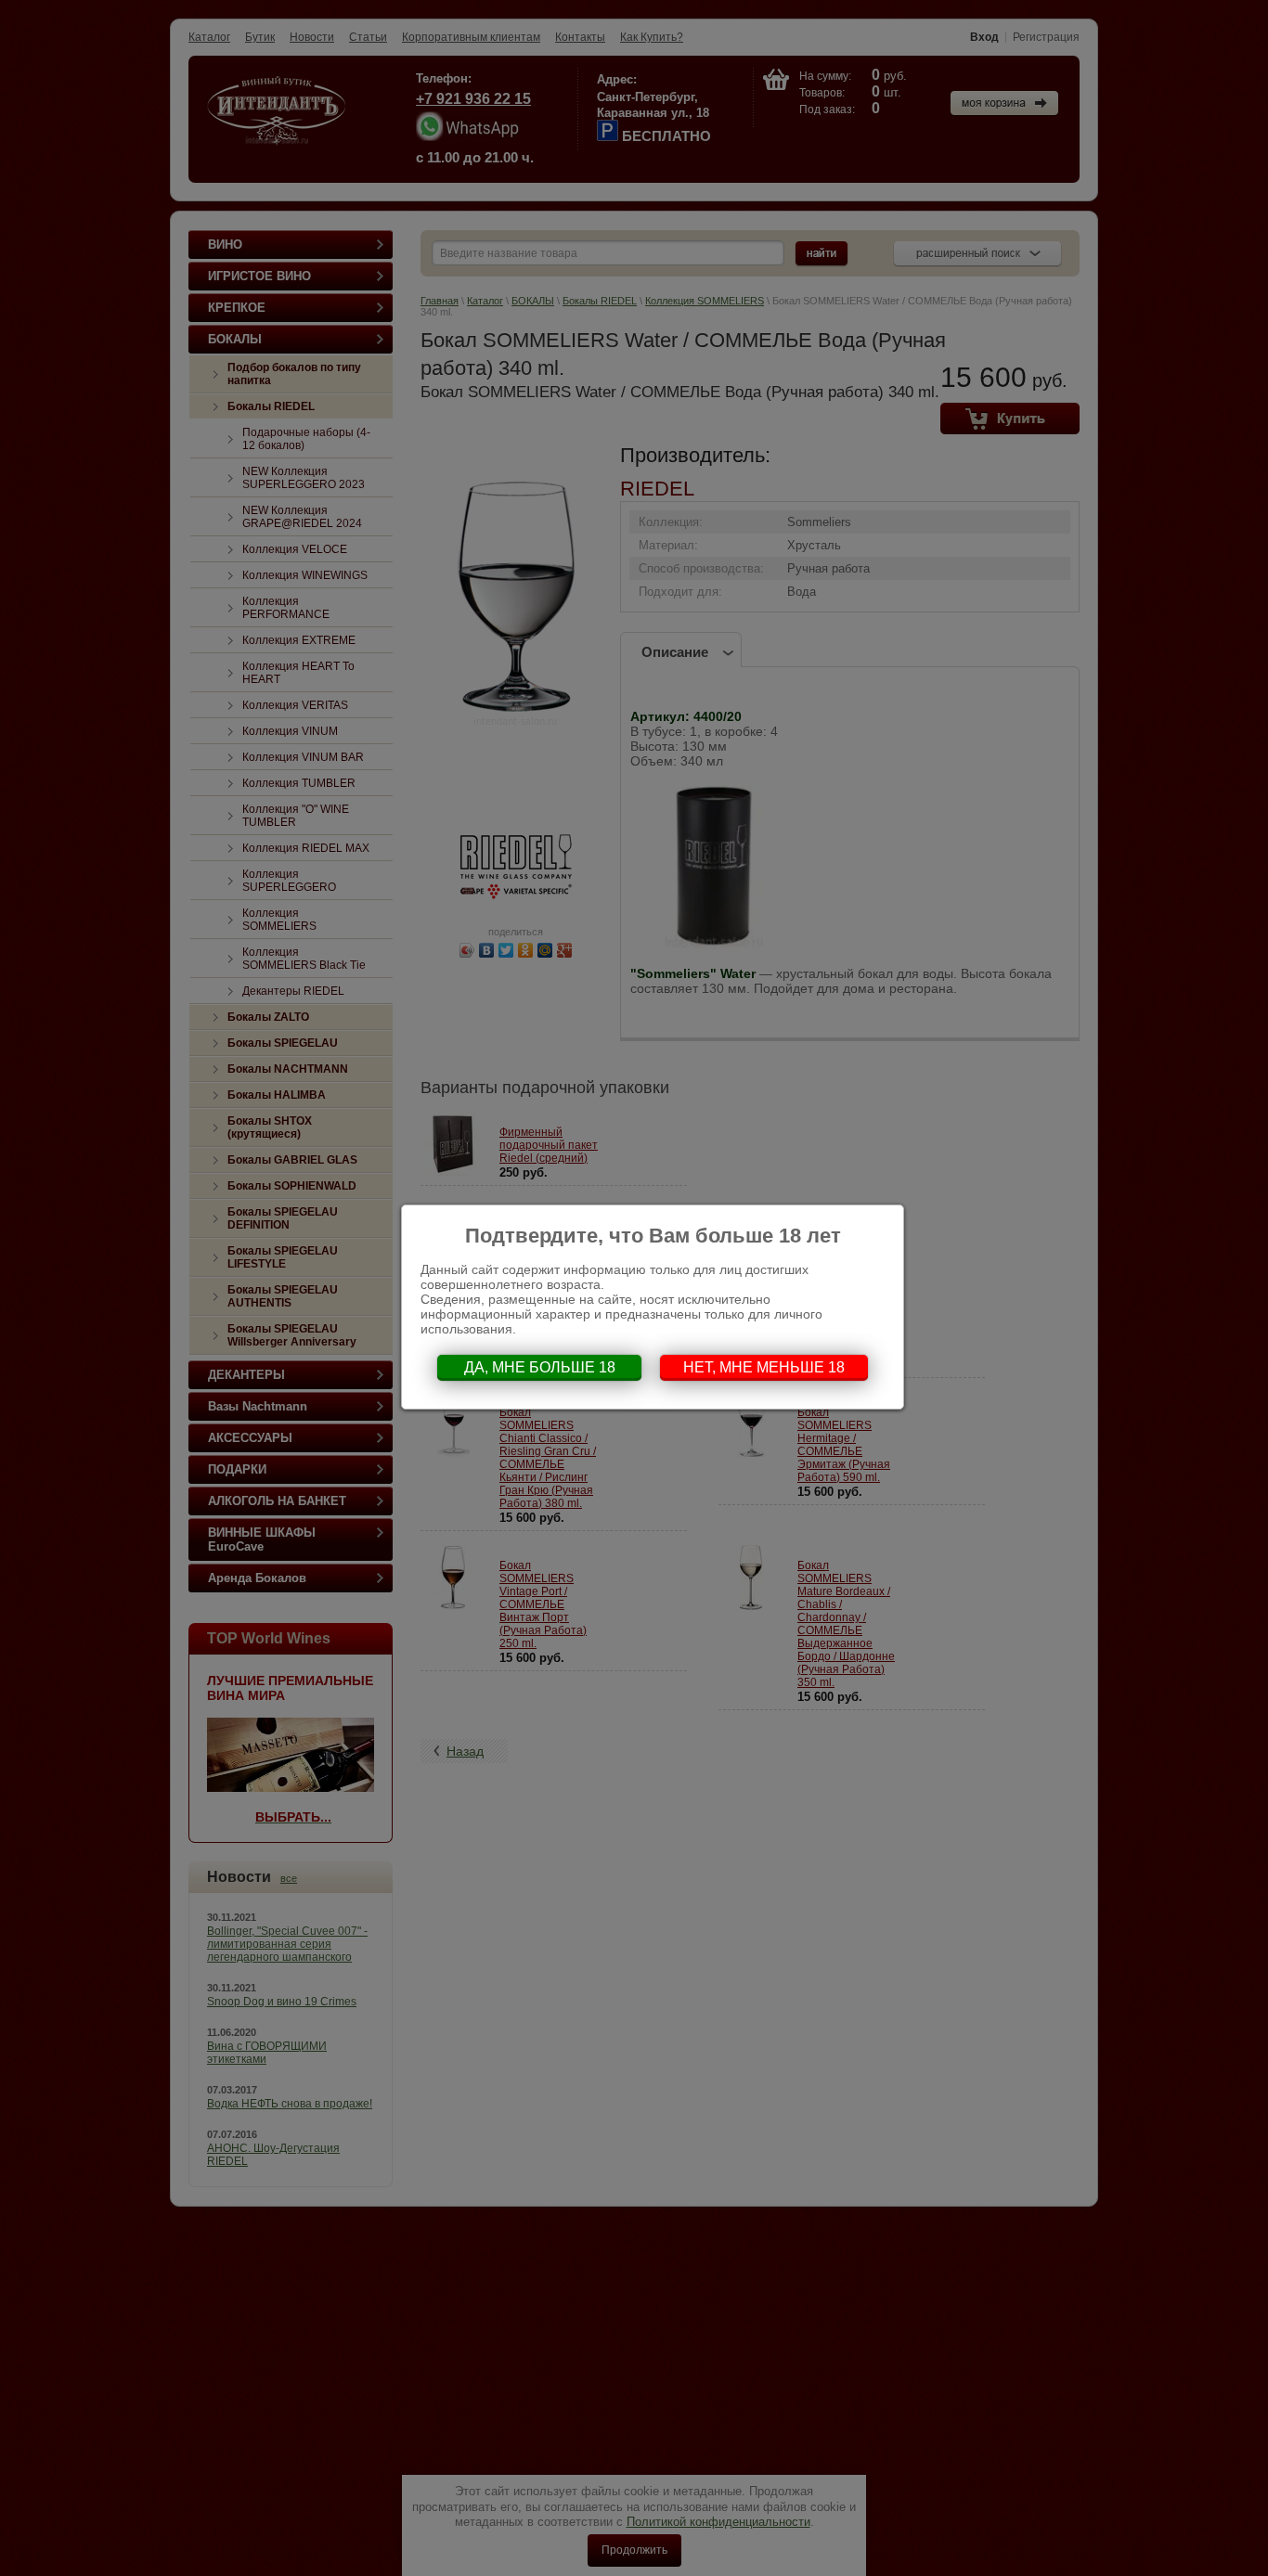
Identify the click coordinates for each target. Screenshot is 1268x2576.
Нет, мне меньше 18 (764, 1367)
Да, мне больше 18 (540, 1367)
